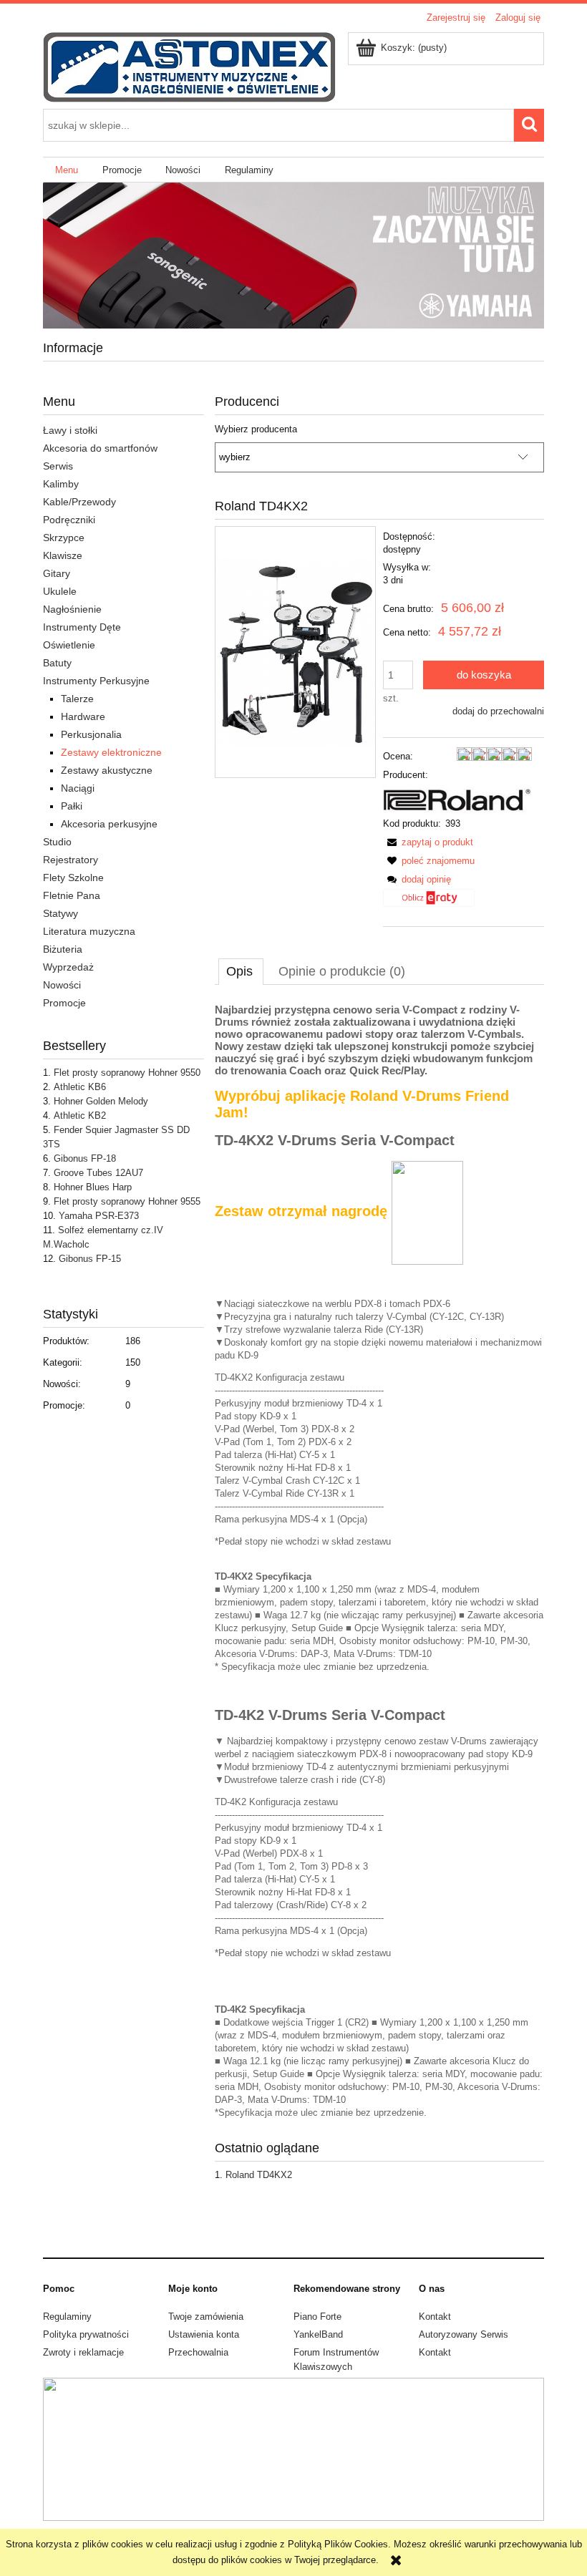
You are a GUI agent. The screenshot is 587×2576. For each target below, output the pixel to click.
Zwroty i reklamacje (83, 2352)
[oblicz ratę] (429, 903)
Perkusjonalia (91, 734)
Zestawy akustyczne (107, 770)
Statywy (60, 913)
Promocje (64, 1003)
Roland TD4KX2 (259, 2175)
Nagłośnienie (72, 609)
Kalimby (61, 484)
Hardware (83, 716)
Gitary (57, 573)
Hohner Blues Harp (93, 1187)
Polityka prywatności (86, 2334)
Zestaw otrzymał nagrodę (303, 1211)
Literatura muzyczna (89, 931)
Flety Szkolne (73, 878)
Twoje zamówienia (206, 2317)
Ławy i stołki (70, 430)
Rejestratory (71, 860)
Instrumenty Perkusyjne (96, 681)
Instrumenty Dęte (82, 627)
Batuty (57, 663)
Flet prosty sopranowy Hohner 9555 (127, 1201)
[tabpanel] (379, 1561)
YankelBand (318, 2334)
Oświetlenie (69, 645)
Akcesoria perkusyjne (109, 824)
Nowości (62, 985)
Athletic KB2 (80, 1116)
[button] (428, 842)
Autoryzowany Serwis (464, 2334)
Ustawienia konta (204, 2334)
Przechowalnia (198, 2352)
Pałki (72, 806)
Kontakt (435, 2317)
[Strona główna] (189, 66)
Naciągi (78, 788)
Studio (57, 842)
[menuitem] (67, 170)
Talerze (77, 699)
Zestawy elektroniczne (111, 752)
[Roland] (457, 798)
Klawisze (63, 555)
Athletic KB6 (80, 1087)
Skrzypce (64, 538)
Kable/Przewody (79, 502)
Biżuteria (63, 949)
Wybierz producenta (256, 429)
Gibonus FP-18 (85, 1158)
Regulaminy (67, 2317)
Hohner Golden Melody (101, 1101)
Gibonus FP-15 (90, 1259)
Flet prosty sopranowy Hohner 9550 (127, 1073)
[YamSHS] (293, 255)
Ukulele (60, 591)
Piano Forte (317, 2317)
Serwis (58, 466)
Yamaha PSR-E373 (99, 1216)
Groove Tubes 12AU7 (98, 1173)
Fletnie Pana (72, 895)
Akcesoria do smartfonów (100, 448)
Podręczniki (69, 520)
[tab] (241, 971)
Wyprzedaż (68, 967)
